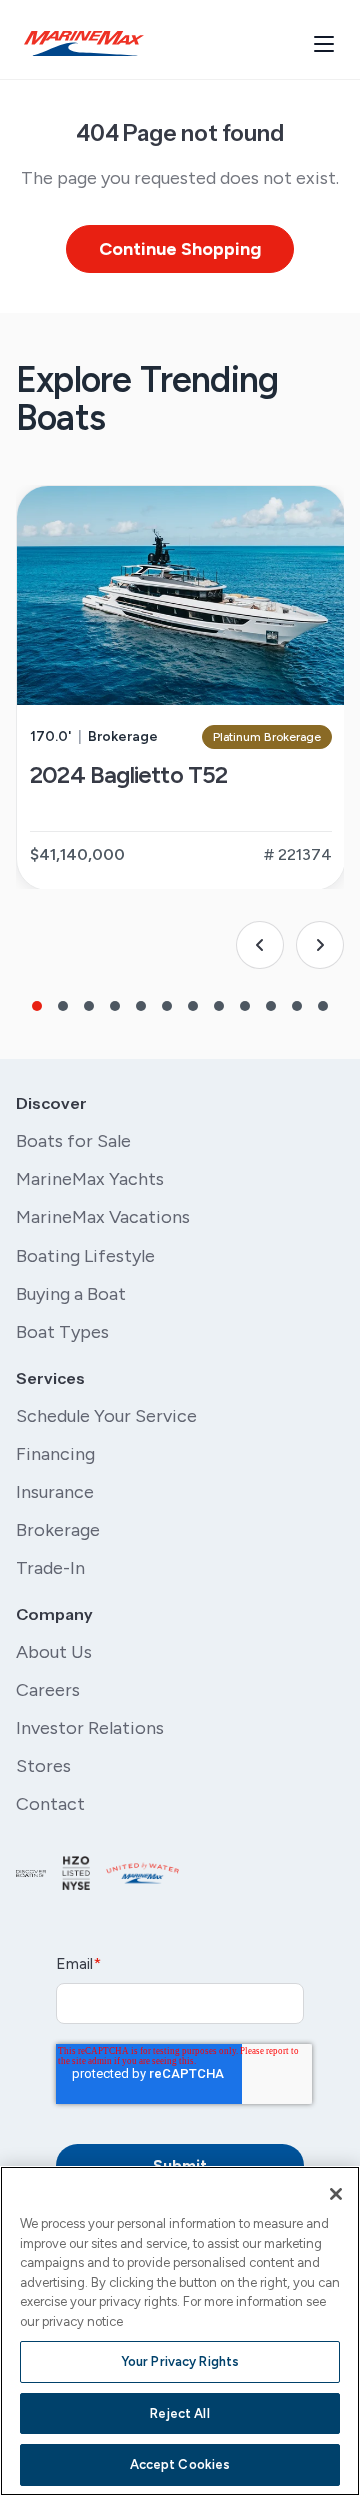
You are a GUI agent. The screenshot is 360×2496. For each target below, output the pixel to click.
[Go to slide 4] (115, 1006)
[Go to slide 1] (37, 1006)
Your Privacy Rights (180, 2361)
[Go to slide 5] (141, 1006)
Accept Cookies (180, 2464)
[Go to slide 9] (245, 1006)
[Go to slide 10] (271, 1006)
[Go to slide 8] (219, 1006)
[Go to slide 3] (89, 1006)
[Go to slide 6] (167, 1006)
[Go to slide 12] (323, 1006)
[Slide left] (260, 945)
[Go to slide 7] (193, 1006)
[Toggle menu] (324, 44)
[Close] (336, 2194)
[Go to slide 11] (297, 1006)
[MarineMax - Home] (84, 43)
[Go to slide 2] (63, 1006)
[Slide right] (320, 945)
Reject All (179, 2413)
